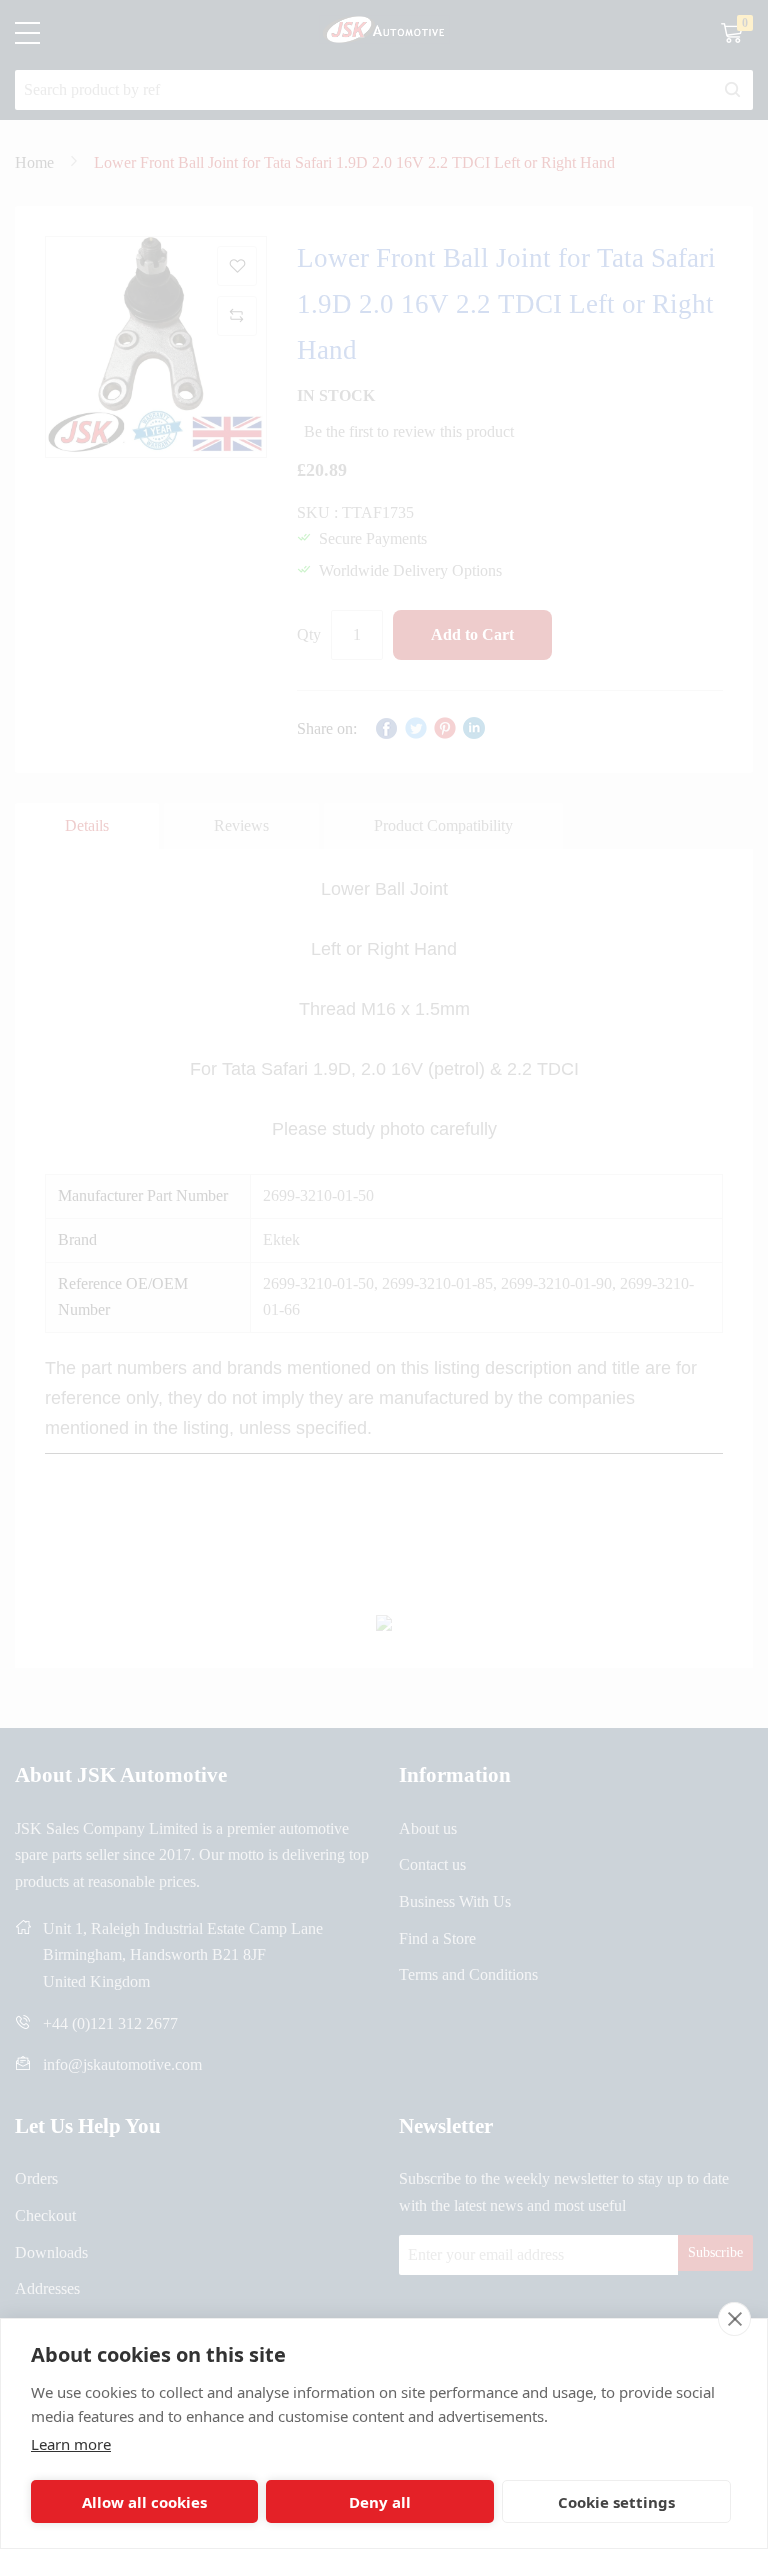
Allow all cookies (144, 2502)
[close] (734, 2319)
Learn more (71, 2444)
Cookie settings (616, 2502)
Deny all (380, 2502)
